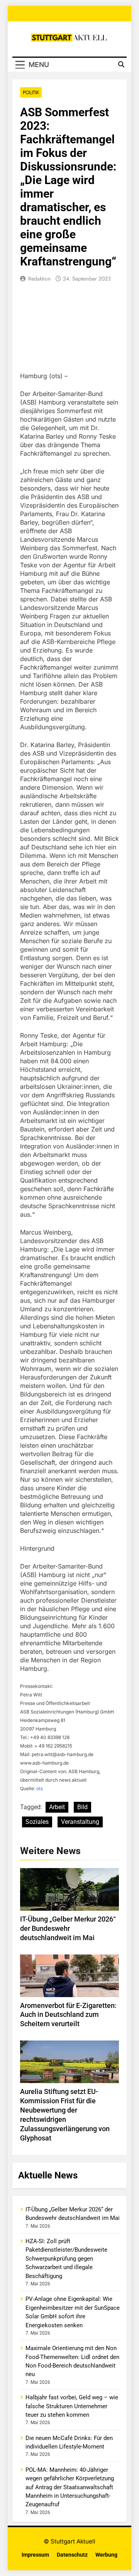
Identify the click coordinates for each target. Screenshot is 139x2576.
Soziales (37, 1822)
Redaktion (39, 279)
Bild (82, 1807)
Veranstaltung (80, 1822)
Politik (31, 92)
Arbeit (57, 1807)
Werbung (106, 2555)
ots (40, 1788)
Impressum (35, 2555)
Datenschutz (72, 2555)
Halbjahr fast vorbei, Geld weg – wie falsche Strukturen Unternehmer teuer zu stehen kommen (72, 2406)
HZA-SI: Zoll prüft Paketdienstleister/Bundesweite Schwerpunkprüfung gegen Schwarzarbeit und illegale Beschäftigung (66, 2259)
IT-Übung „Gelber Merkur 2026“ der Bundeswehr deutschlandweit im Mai (68, 1929)
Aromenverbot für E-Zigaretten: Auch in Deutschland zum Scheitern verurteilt (68, 2015)
